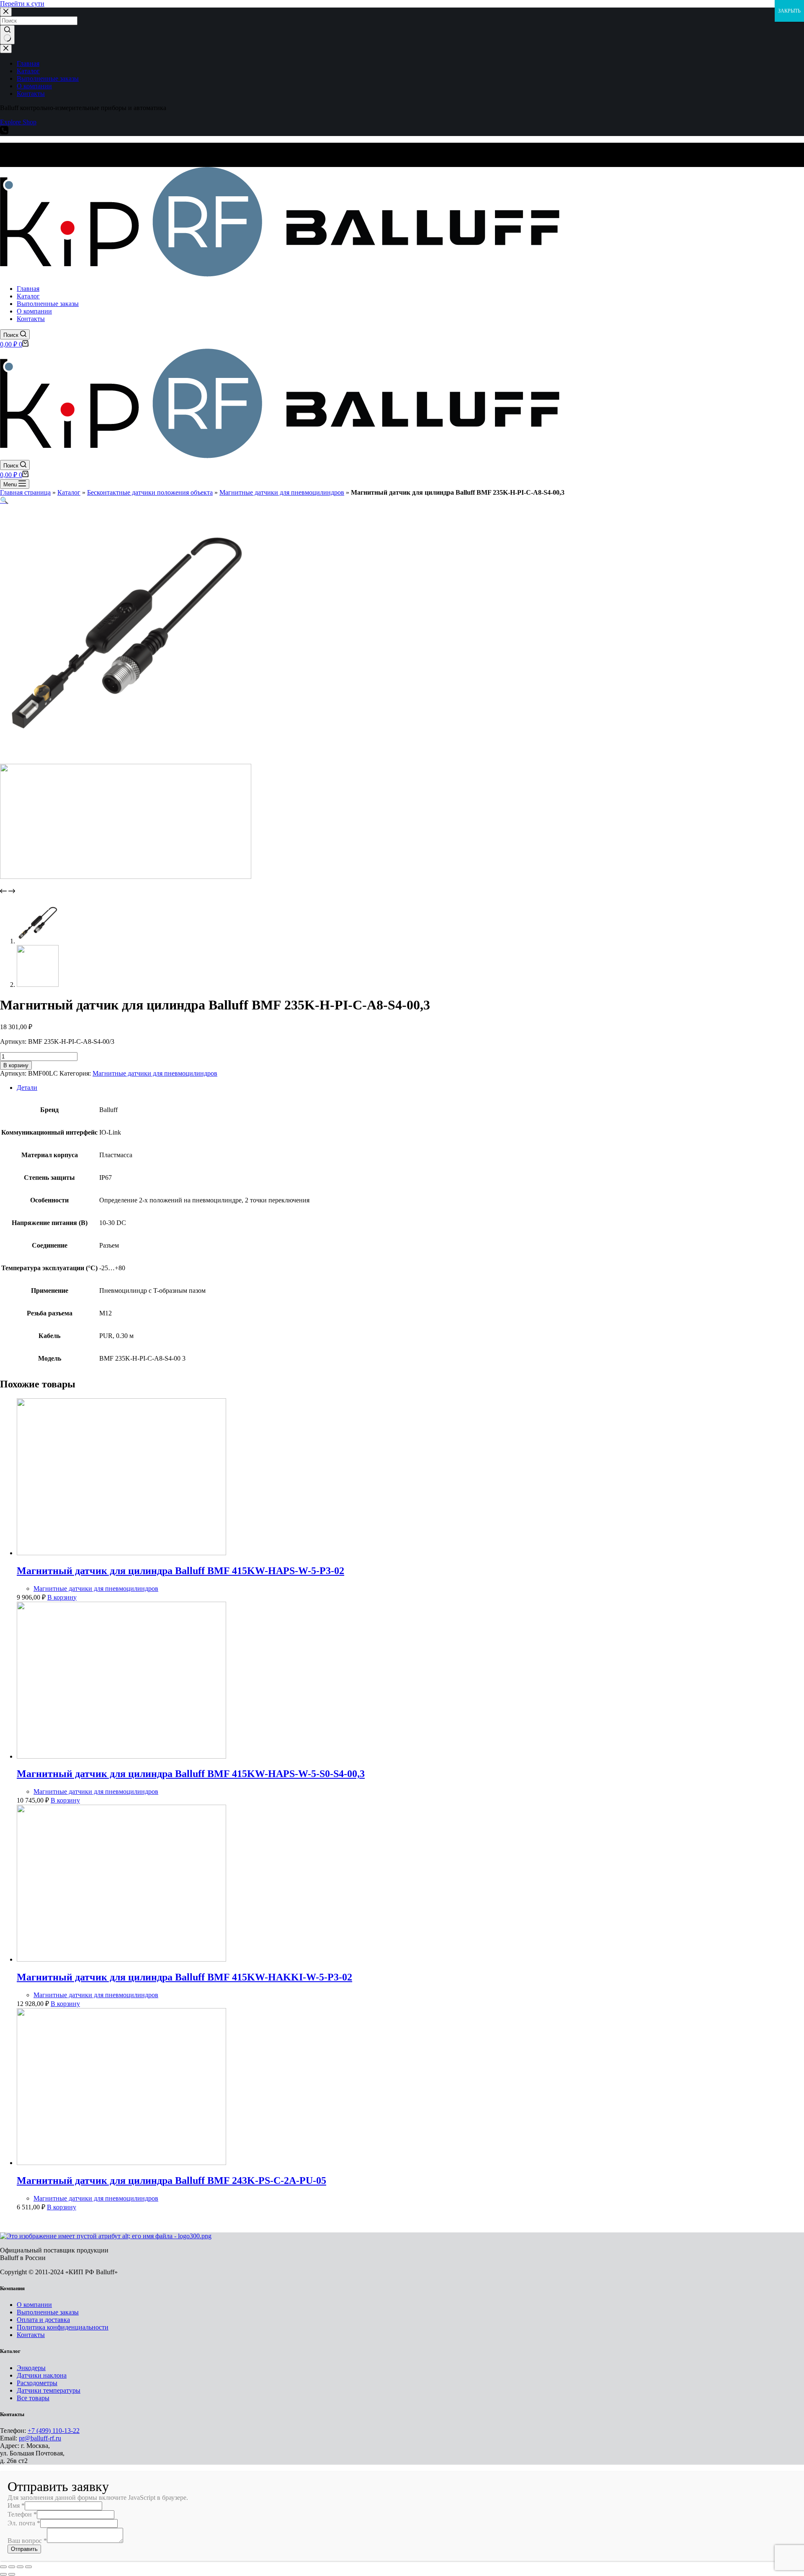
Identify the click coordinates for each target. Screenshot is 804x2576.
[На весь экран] (20, 2567)
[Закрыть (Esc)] (3, 2567)
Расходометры (37, 2383)
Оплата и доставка (43, 2320)
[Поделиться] (12, 2567)
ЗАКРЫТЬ (789, 11)
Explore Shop (18, 122)
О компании (34, 2305)
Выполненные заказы (48, 2312)
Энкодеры (31, 2368)
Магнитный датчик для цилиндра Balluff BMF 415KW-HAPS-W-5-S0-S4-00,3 (191, 1774)
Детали (27, 1088)
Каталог (69, 492)
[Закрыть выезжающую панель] (6, 49)
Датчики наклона (42, 2375)
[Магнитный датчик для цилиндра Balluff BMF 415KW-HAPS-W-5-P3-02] (121, 1553)
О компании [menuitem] (34, 86)
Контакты (31, 2335)
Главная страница (25, 492)
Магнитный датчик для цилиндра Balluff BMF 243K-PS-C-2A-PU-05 (171, 2180)
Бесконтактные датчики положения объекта (150, 492)
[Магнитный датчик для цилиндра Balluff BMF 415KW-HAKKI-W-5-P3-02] (121, 1959)
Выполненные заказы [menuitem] (48, 78)
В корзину (16, 1065)
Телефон (22, 2514)
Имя (16, 2505)
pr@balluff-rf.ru (40, 2438)
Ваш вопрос (27, 2541)
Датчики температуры (49, 2390)
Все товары (33, 2398)
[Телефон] (4, 132)
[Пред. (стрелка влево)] (3, 2574)
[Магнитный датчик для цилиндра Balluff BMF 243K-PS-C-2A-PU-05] (121, 2163)
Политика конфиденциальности (63, 2327)
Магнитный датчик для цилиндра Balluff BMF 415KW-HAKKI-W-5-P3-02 (184, 1977)
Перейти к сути (22, 4)
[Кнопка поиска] (7, 35)
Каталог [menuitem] (28, 71)
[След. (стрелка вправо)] (12, 2574)
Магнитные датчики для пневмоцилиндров (282, 492)
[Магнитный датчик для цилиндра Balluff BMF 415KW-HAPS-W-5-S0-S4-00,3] (121, 1756)
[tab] (410, 1088)
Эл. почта (24, 2523)
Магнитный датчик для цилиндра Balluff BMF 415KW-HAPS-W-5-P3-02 (180, 1571)
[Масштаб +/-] (28, 2567)
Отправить (24, 2549)
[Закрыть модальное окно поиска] (6, 12)
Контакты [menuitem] (31, 94)
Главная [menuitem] (28, 63)
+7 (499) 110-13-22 (54, 2431)
